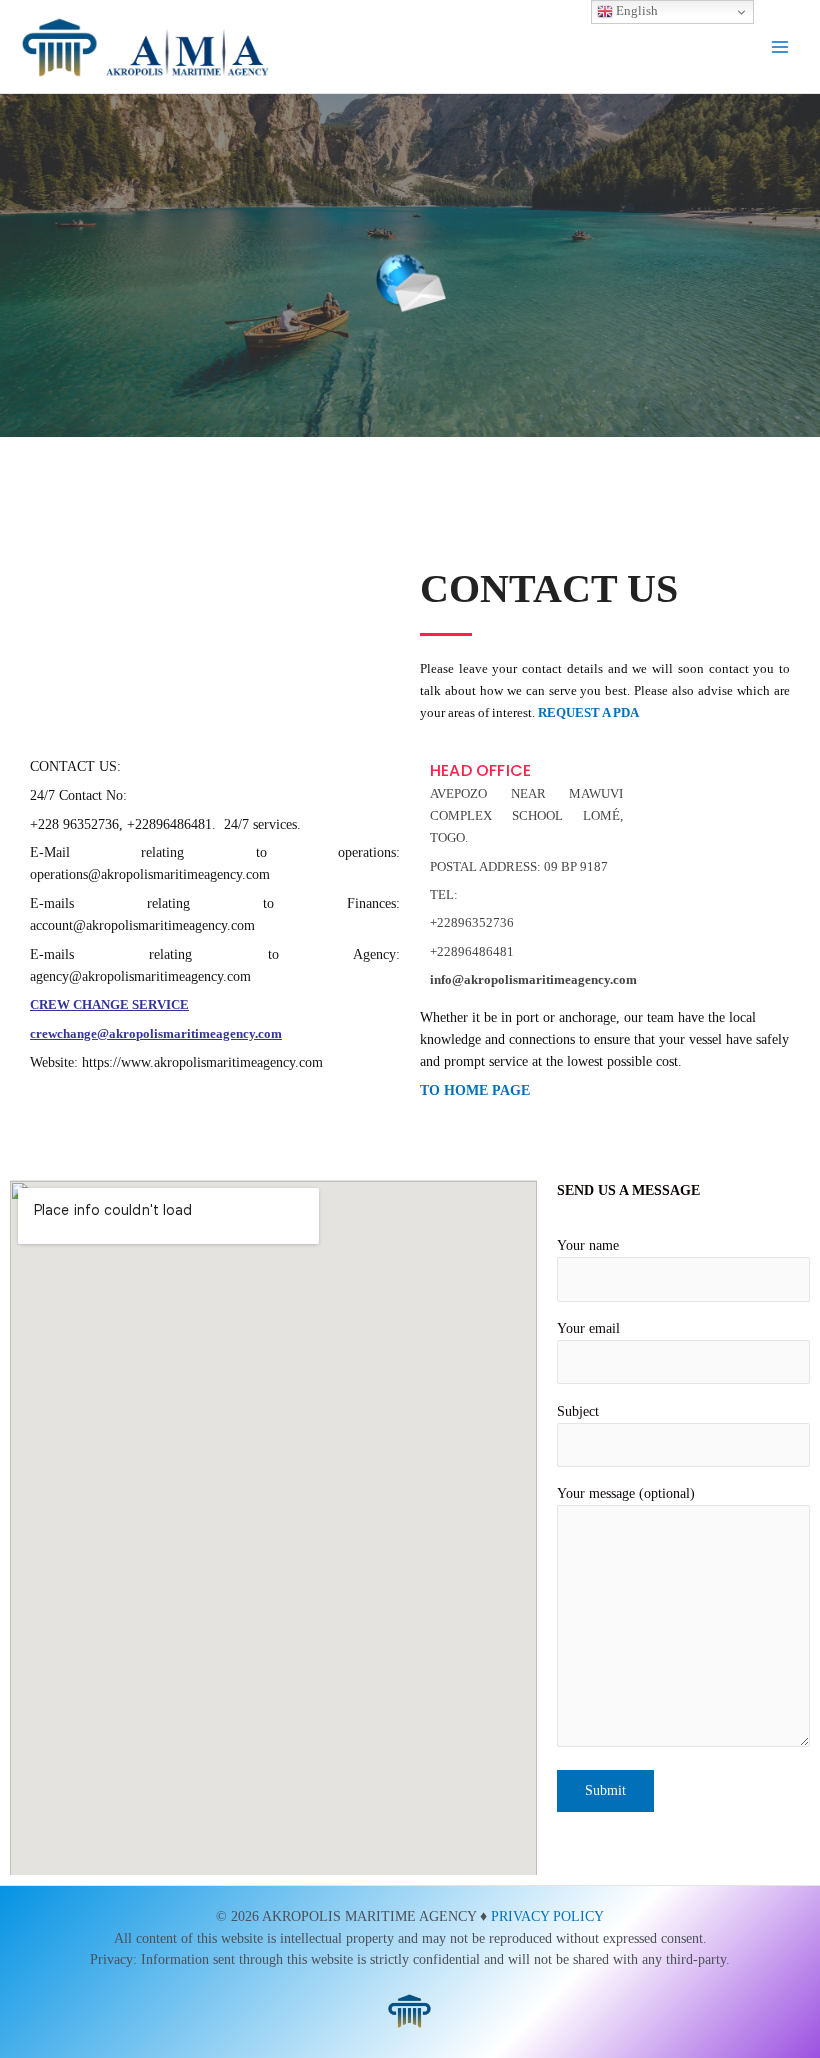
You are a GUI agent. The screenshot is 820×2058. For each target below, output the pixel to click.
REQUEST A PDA (588, 712)
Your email (588, 1328)
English (635, 10)
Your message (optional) (626, 1493)
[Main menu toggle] (780, 46)
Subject (578, 1411)
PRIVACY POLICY (547, 1916)
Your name (588, 1245)
